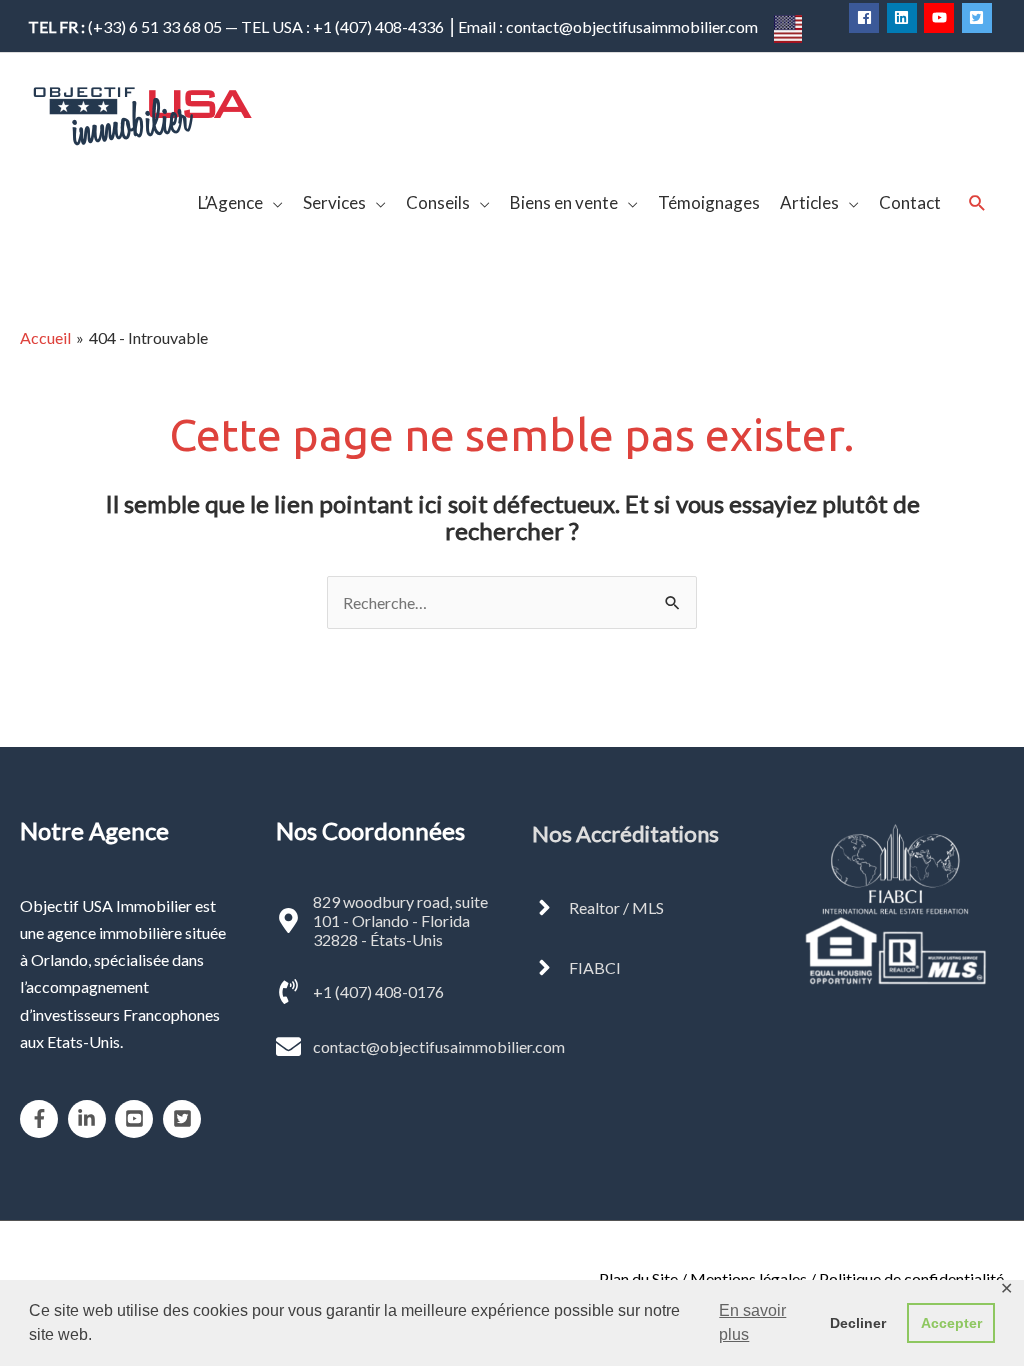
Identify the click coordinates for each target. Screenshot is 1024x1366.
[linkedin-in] (90, 1119)
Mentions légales (748, 1278)
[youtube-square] (137, 1119)
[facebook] (866, 18)
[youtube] (941, 18)
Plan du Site (638, 1278)
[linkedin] (904, 18)
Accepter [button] (951, 1323)
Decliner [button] (858, 1323)
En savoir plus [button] (752, 1322)
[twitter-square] (979, 18)
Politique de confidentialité (911, 1278)
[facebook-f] (42, 1119)
